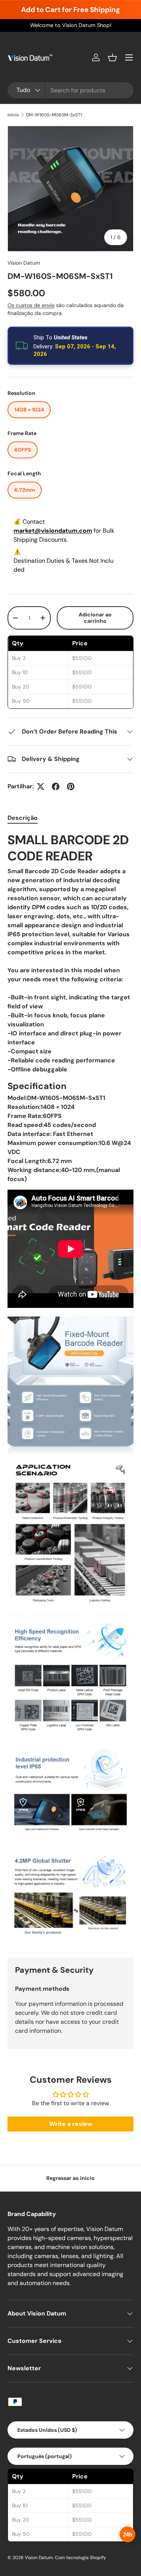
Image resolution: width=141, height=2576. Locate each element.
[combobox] (70, 90)
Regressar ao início (70, 2178)
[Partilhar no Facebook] (56, 786)
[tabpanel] (70, 1389)
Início (13, 115)
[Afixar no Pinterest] (71, 786)
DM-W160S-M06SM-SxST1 (54, 115)
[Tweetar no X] (41, 786)
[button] (112, 57)
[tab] (23, 818)
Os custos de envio (31, 305)
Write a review (71, 2124)
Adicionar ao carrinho (95, 618)
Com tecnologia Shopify (80, 2558)
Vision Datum (24, 263)
